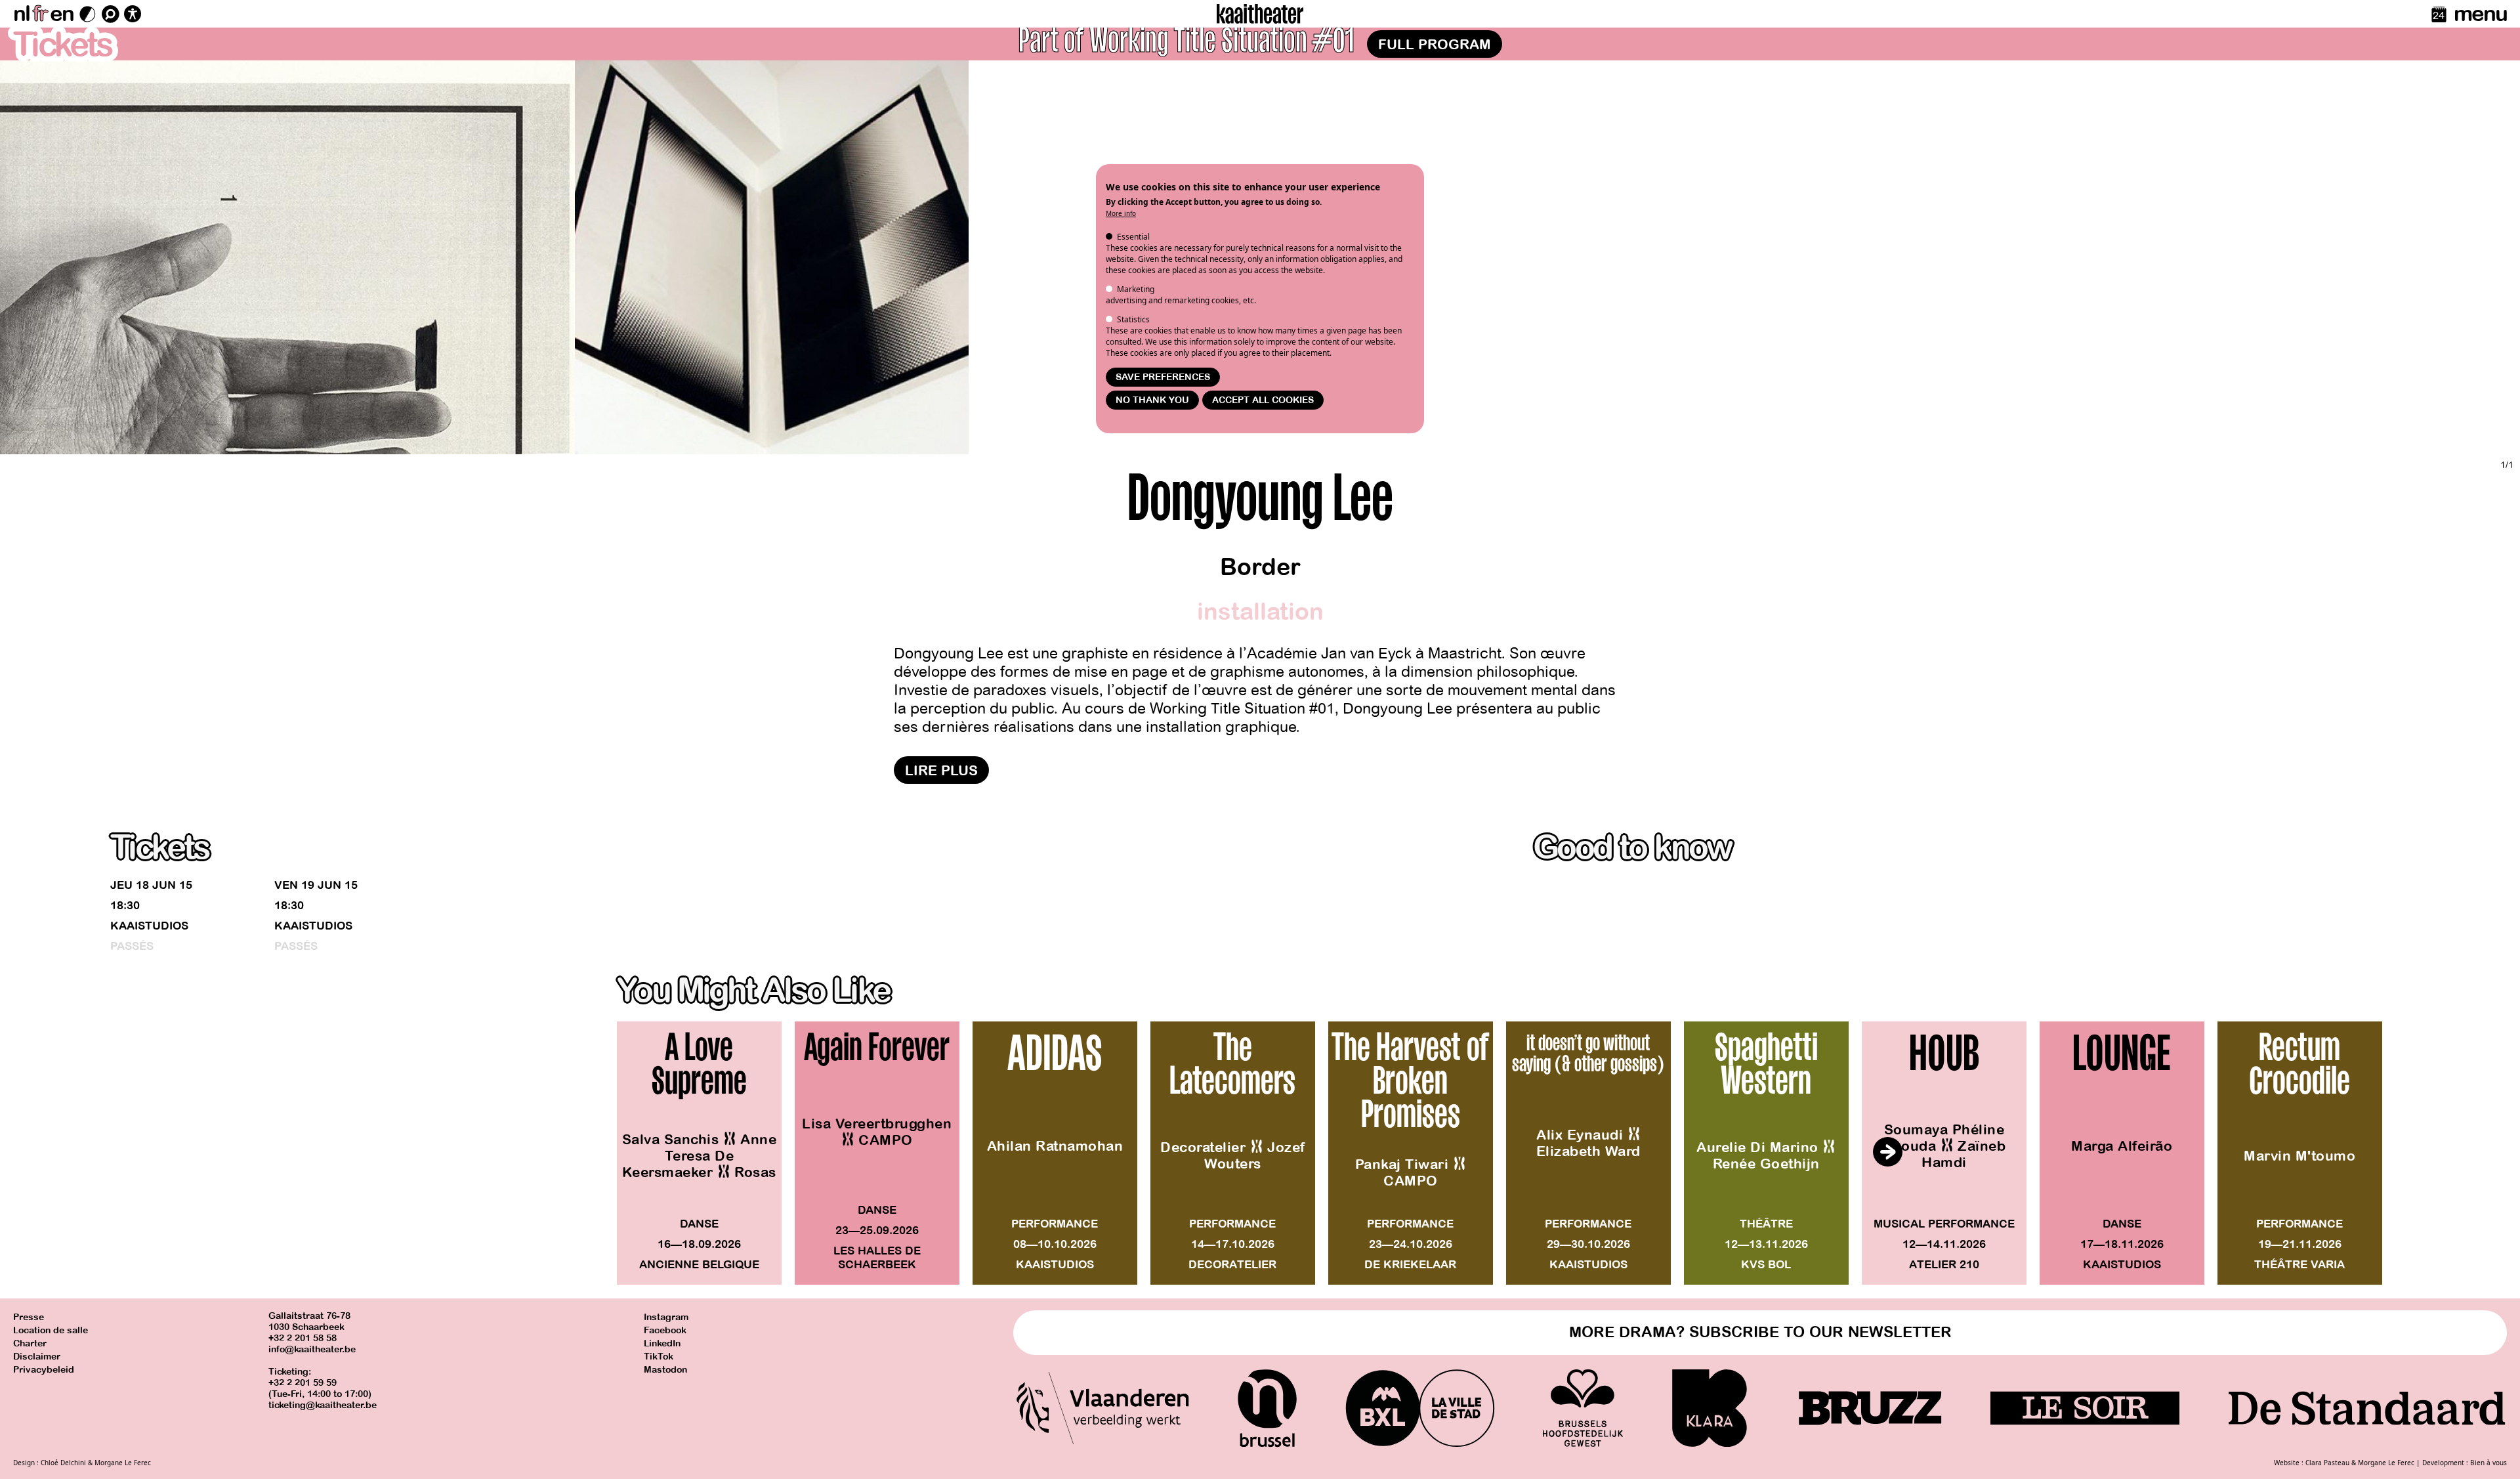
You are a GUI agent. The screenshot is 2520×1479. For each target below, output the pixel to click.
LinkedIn (662, 1343)
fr (40, 14)
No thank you (1152, 400)
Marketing (1136, 289)
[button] (1887, 1152)
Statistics (1133, 319)
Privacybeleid (44, 1370)
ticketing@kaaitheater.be (323, 1405)
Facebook (665, 1330)
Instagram (666, 1317)
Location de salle (51, 1330)
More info (1121, 213)
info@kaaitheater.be (312, 1349)
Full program (1435, 45)
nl (21, 14)
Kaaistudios (149, 926)
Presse (29, 1317)
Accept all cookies (1263, 400)
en (62, 14)
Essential (1133, 237)
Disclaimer (37, 1357)
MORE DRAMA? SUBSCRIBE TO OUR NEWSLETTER (1760, 1332)
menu (2480, 14)
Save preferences (1163, 377)
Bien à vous (2488, 1463)
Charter (30, 1343)
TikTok (659, 1357)
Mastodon (665, 1370)
